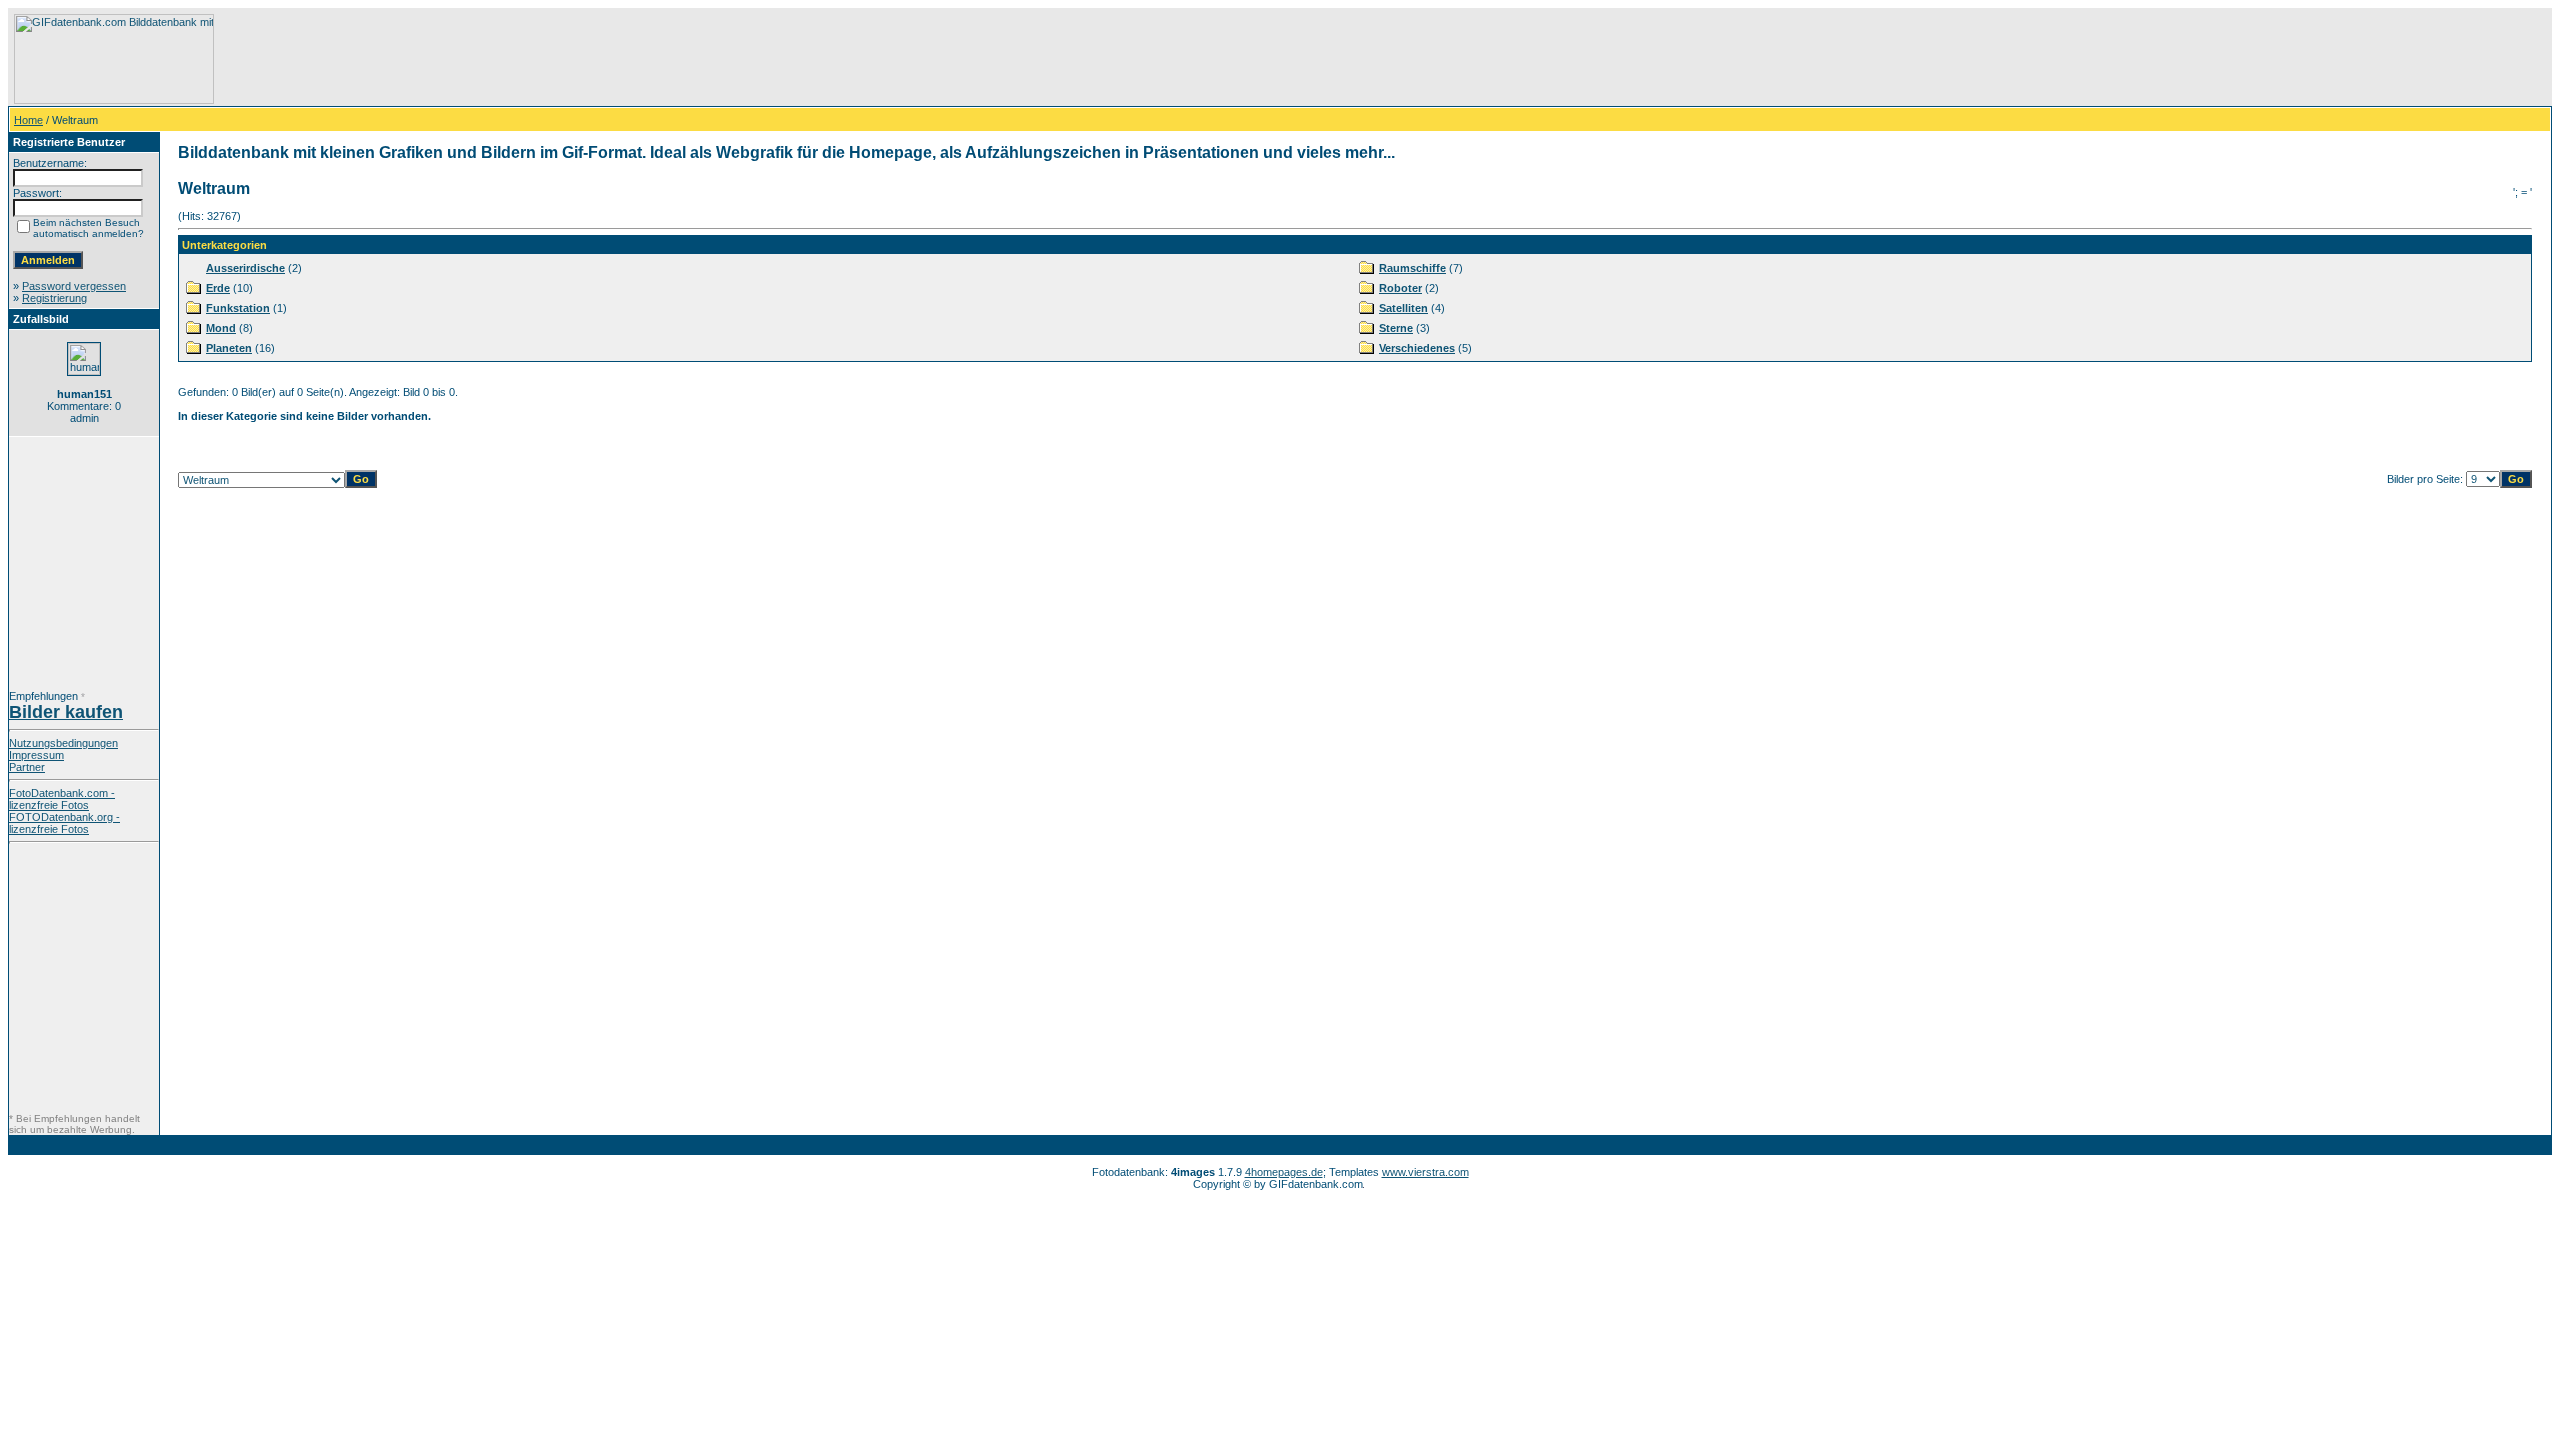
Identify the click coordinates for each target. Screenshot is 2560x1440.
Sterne (1396, 328)
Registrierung (54, 298)
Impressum (36, 755)
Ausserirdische (245, 268)
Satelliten (1403, 308)
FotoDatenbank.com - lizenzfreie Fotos (62, 799)
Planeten (229, 348)
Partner (27, 767)
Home (28, 120)
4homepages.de (1284, 1172)
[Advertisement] (581, 59)
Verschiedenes (1417, 348)
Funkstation (238, 308)
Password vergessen (74, 286)
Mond (221, 328)
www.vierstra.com (1425, 1172)
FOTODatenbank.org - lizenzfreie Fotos (64, 823)
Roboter (1400, 288)
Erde (218, 288)
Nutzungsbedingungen (63, 743)
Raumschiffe (1412, 268)
